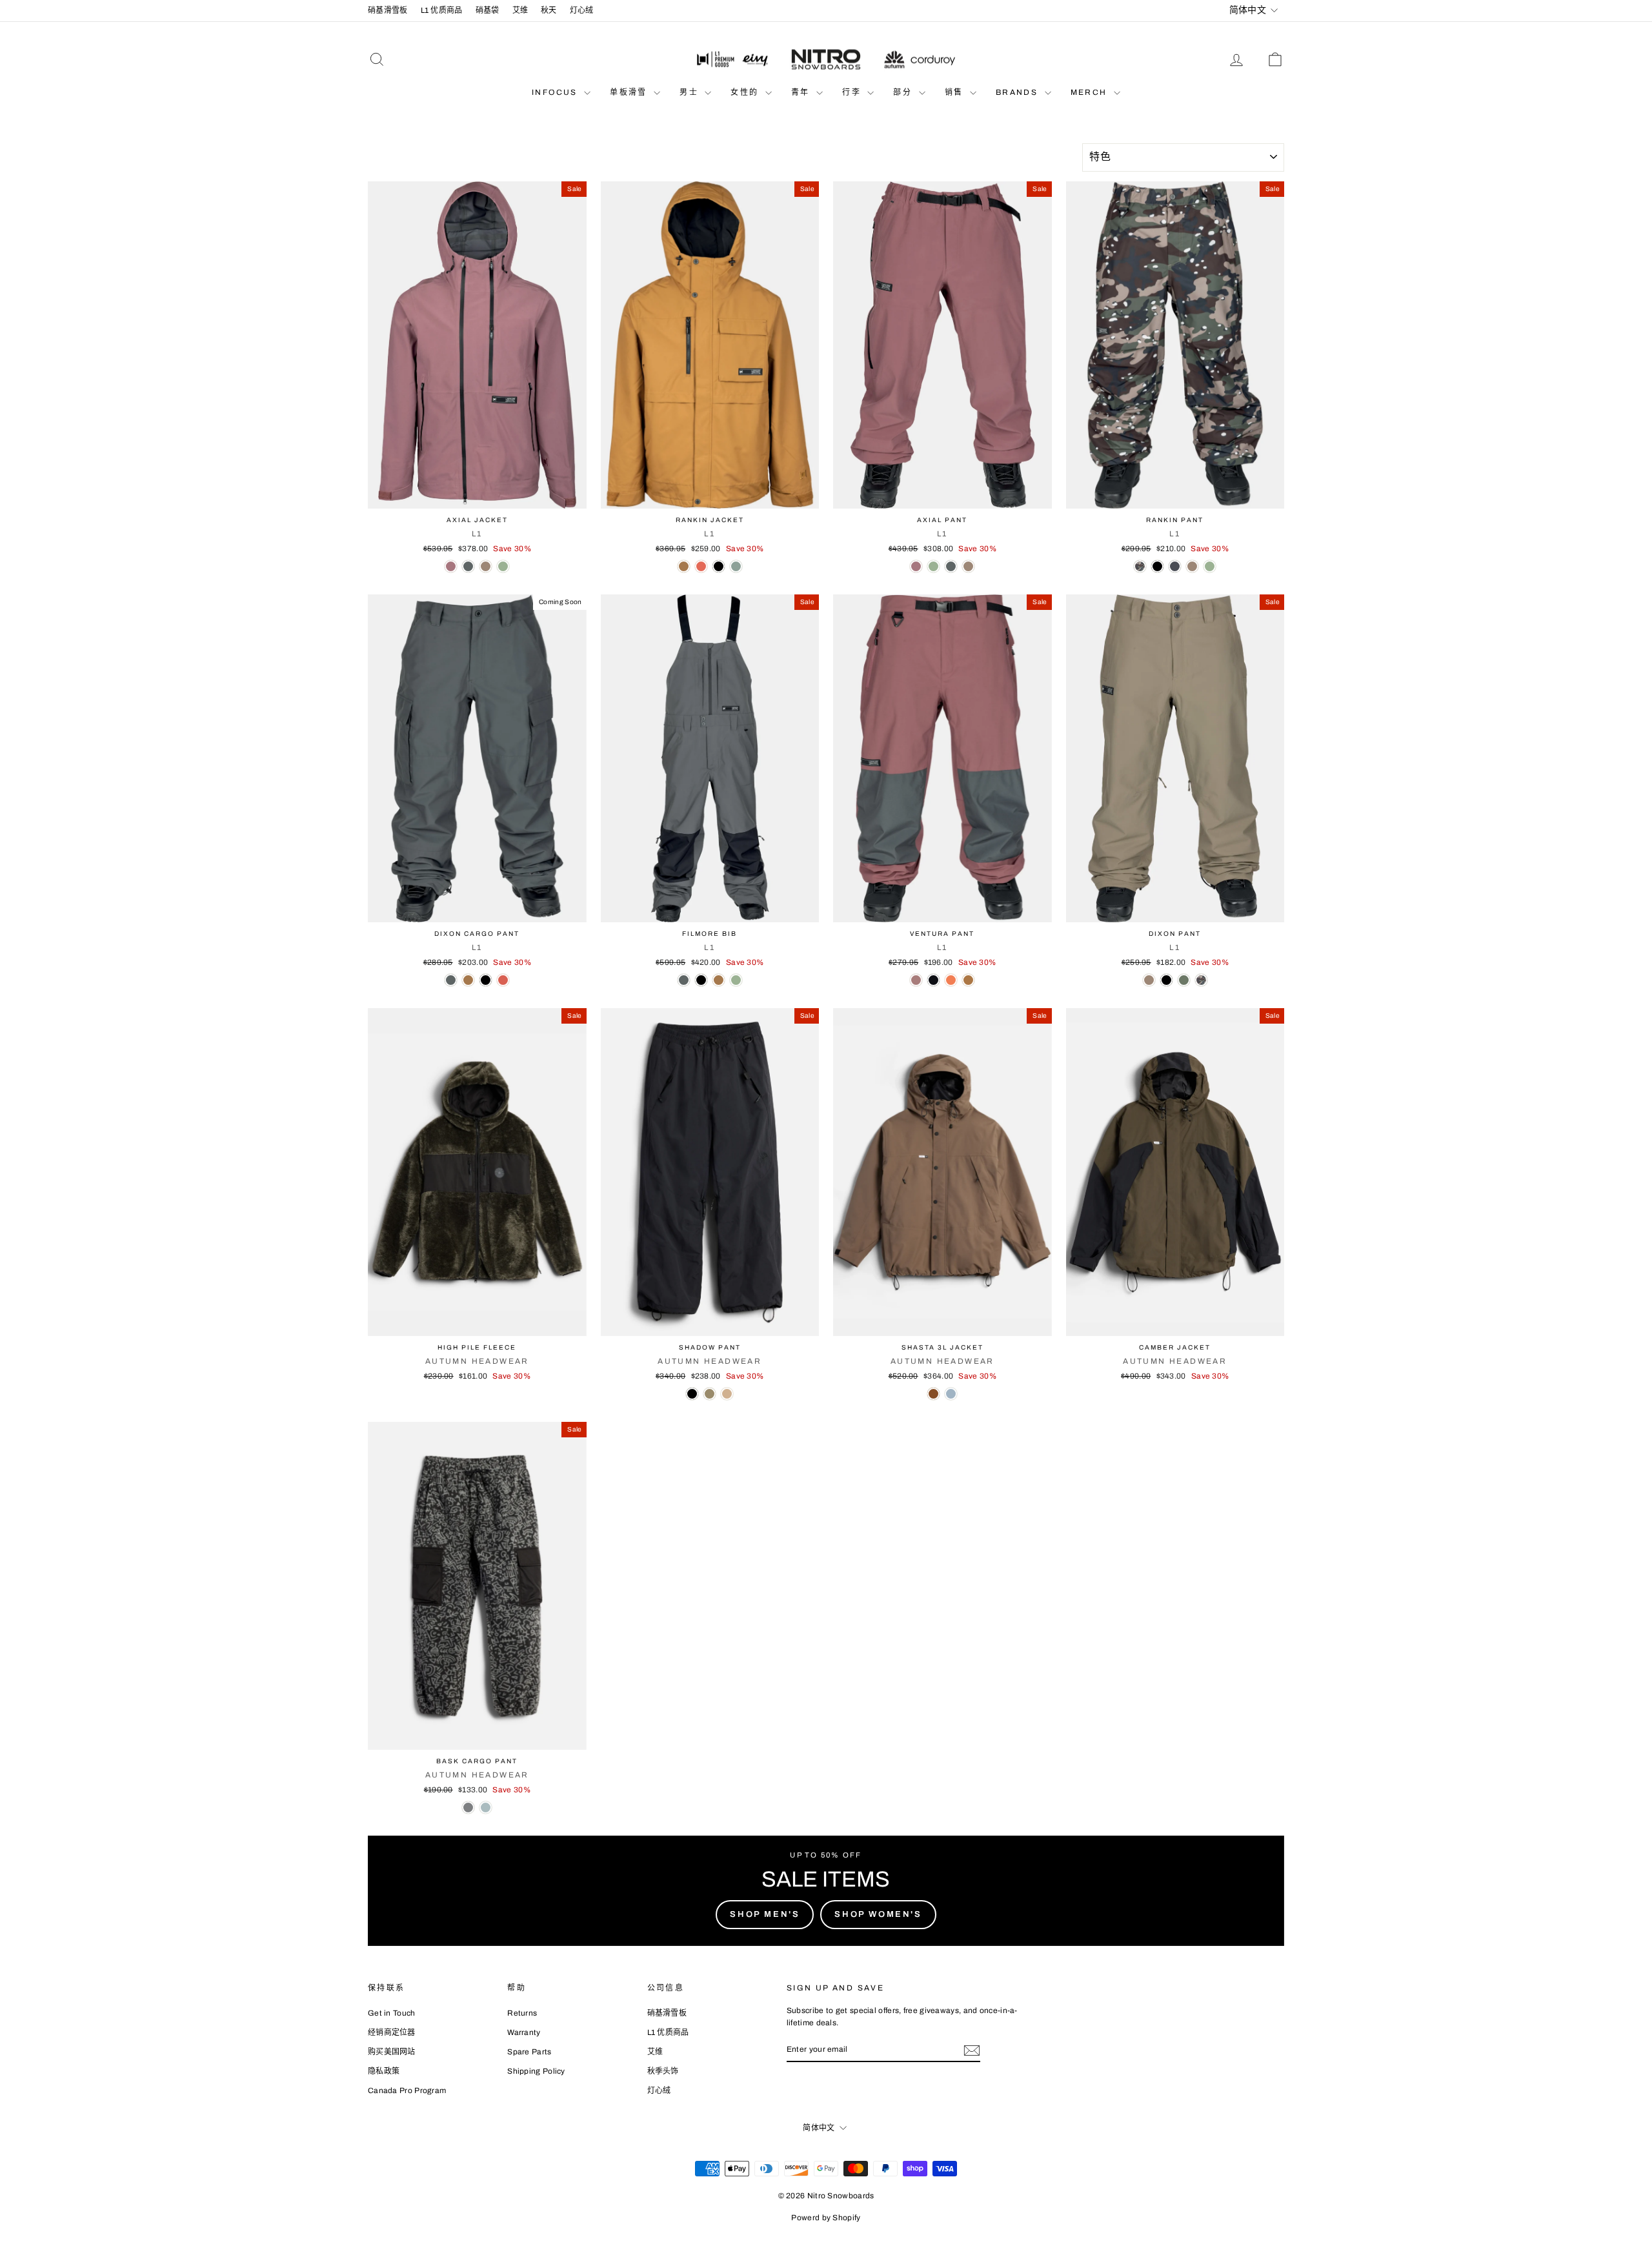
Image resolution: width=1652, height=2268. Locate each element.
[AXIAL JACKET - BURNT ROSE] (451, 566)
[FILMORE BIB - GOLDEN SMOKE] (719, 980)
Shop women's (878, 1914)
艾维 (520, 10)
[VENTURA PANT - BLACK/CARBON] (933, 980)
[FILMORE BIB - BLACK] (701, 980)
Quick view (477, 495)
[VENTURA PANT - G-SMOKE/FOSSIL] (968, 980)
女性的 (746, 92)
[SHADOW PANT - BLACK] (692, 1394)
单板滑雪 (630, 92)
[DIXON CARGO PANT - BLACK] (486, 980)
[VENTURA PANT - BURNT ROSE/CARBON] (916, 980)
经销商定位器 (392, 2032)
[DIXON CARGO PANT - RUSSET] (503, 980)
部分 (904, 92)
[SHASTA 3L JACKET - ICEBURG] (951, 1394)
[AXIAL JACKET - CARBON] (468, 566)
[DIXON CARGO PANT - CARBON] (451, 980)
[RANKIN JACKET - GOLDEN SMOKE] (684, 566)
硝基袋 (488, 10)
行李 (853, 92)
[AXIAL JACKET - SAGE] (503, 566)
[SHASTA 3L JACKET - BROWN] (933, 1394)
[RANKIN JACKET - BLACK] (719, 566)
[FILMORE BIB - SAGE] (736, 980)
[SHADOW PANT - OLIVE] (710, 1394)
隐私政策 (384, 2071)
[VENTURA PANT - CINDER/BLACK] (951, 980)
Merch (1091, 92)
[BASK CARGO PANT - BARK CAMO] (486, 1807)
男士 (690, 92)
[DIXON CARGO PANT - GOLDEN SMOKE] (468, 980)
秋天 (549, 10)
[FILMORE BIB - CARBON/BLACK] (684, 980)
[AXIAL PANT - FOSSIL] (968, 566)
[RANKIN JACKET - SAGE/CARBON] (736, 566)
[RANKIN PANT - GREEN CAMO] (1140, 566)
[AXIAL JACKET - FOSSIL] (486, 566)
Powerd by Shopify (826, 2218)
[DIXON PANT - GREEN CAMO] (1201, 980)
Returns (522, 2013)
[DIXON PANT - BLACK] (1166, 980)
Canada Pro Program (407, 2091)
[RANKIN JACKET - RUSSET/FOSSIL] (701, 566)
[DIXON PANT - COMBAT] (1184, 980)
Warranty (524, 2032)
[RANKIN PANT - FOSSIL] (1192, 566)
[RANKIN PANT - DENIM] (1175, 566)
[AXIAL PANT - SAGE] (933, 566)
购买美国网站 (392, 2052)
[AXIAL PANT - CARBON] (951, 566)
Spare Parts (529, 2052)
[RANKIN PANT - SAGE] (1210, 566)
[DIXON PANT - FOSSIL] (1149, 980)
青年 (802, 92)
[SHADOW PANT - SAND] (727, 1394)
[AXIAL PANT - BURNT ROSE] (916, 566)
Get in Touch (392, 2013)
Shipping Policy (536, 2071)
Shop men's (765, 1914)
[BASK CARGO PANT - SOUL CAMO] (468, 1807)
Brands (1019, 92)
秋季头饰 (663, 2071)
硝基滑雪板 (388, 10)
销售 (956, 92)
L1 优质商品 (442, 10)
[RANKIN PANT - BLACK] (1157, 566)
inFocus (556, 92)
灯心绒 (582, 10)
